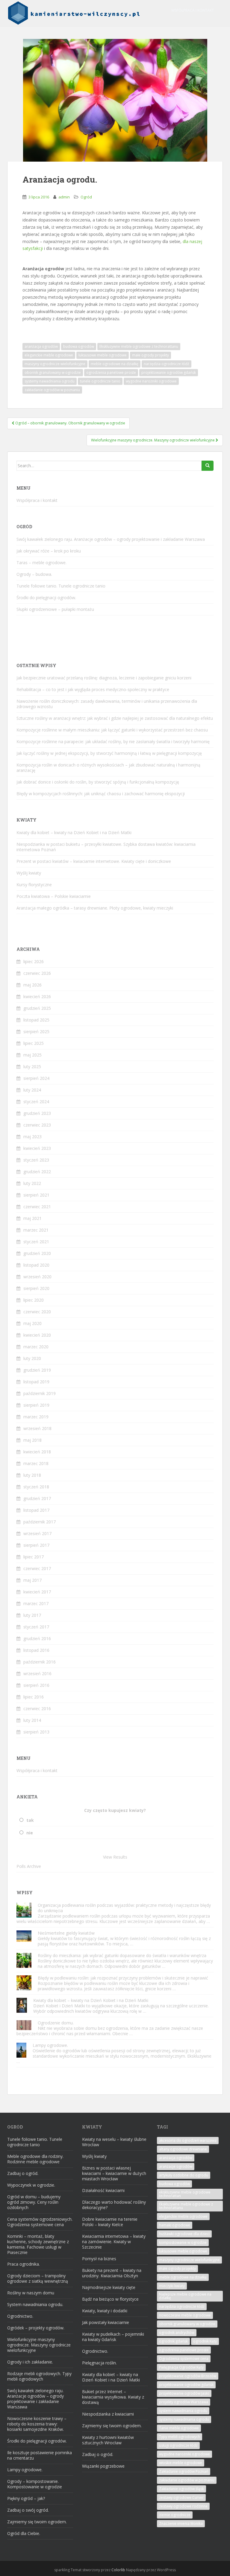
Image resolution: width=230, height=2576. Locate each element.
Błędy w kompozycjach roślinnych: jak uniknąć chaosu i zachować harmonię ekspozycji (101, 794)
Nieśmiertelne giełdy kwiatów (66, 1933)
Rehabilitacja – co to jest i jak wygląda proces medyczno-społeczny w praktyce (93, 689)
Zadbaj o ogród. (23, 2173)
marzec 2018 (36, 1463)
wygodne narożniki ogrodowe (151, 381)
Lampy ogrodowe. (50, 2045)
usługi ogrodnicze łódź (178, 2445)
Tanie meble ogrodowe (179, 2428)
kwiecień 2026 (37, 996)
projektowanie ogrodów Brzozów (188, 2376)
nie (30, 1833)
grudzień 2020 (37, 1253)
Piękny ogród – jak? (26, 2498)
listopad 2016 (36, 1650)
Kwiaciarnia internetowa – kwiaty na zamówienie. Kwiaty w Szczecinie (114, 2242)
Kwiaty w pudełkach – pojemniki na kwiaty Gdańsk (113, 2337)
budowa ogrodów (79, 346)
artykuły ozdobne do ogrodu (184, 2175)
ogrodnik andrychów (177, 2333)
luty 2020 (32, 1358)
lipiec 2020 (34, 1300)
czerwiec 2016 (37, 1709)
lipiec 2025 (34, 1043)
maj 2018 (32, 1440)
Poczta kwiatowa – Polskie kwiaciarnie (54, 896)
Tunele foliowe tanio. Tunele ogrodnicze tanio (61, 586)
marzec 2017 (36, 1603)
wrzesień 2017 (37, 1533)
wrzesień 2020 (37, 1277)
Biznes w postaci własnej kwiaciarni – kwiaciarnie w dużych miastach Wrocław (114, 2173)
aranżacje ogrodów (176, 2166)
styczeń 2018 (36, 1487)
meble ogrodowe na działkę (115, 364)
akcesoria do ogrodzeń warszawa (188, 2140)
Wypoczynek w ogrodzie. (31, 2185)
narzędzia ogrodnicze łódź (167, 364)
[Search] (208, 466)
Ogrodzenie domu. (56, 2023)
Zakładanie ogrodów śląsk (181, 2489)
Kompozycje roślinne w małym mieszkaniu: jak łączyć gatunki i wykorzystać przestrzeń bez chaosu (112, 730)
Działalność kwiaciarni (103, 2190)
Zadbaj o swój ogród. (28, 2510)
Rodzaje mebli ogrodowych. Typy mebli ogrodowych (39, 2376)
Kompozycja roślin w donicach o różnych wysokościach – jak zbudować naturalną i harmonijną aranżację (108, 768)
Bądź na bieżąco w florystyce (110, 2299)
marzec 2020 (36, 1347)
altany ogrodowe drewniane (183, 2149)
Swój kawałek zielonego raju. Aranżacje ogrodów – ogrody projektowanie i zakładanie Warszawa (111, 539)
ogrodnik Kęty (205, 2341)
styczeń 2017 (36, 1627)
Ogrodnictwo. (20, 2316)
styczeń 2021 (36, 1242)
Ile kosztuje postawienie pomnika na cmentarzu (40, 2455)
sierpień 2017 (36, 1545)
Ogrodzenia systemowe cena (184, 2359)
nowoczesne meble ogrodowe (185, 2315)
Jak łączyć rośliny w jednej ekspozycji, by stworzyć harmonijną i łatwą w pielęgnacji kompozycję (109, 753)
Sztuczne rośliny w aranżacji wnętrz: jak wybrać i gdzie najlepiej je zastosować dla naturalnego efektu (115, 718)
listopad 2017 (36, 1510)
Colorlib (118, 2570)
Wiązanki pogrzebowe (103, 2466)
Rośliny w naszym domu (31, 2293)
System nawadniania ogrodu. (35, 2304)
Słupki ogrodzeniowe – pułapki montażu (55, 609)
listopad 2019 (36, 1382)
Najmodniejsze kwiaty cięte (109, 2287)
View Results (115, 1857)
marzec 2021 (36, 1230)
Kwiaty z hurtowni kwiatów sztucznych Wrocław (108, 2440)
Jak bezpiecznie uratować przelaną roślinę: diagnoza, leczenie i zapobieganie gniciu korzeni (104, 678)
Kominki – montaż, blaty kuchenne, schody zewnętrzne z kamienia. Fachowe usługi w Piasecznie (38, 2244)
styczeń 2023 (36, 1160)
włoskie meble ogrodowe (181, 2463)
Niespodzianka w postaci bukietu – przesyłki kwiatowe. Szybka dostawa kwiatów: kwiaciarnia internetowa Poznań (106, 847)
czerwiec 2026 (37, 973)
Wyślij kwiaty (29, 873)
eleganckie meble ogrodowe (49, 355)
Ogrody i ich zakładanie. (30, 2362)
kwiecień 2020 (37, 1335)
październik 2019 (40, 1393)
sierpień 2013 (36, 1732)
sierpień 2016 (36, 1685)
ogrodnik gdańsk (173, 2341)
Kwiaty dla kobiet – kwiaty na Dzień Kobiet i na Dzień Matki (74, 832)
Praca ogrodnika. (24, 2264)
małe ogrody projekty (150, 355)
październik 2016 (40, 1662)
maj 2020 (32, 1323)
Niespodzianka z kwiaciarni (108, 2414)
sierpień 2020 (36, 1288)
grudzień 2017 (37, 1498)
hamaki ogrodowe (175, 2225)
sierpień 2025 (36, 1032)
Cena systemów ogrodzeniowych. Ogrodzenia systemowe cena (40, 2222)
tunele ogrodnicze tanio (100, 381)
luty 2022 (32, 1183)
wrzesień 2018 (37, 1428)
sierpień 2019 (36, 1405)
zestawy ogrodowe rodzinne (183, 2506)
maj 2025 (32, 1055)
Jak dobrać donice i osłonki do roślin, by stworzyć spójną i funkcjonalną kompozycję (98, 782)
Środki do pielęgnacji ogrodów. (46, 598)
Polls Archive (29, 1866)
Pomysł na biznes (99, 2259)
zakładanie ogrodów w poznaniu (52, 390)
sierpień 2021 (36, 1195)
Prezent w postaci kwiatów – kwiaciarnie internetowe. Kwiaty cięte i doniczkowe (94, 861)
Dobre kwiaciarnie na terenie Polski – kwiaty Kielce (110, 2222)
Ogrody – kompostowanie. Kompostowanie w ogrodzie (35, 2484)
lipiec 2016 (34, 1697)
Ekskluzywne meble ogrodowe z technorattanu (139, 346)
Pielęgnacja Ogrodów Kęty (181, 2367)
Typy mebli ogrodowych (180, 2437)
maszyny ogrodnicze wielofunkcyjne (55, 364)
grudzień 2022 (37, 1172)
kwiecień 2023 (37, 1148)
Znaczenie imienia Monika (181, 2523)
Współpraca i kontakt (193, 10)
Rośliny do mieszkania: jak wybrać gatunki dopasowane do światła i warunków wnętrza (122, 1955)
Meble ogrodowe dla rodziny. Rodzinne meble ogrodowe (35, 2159)
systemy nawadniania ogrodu (50, 381)
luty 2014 (32, 1720)
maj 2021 (32, 1218)
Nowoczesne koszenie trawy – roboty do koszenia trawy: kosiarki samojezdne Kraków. (37, 2424)
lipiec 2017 (34, 1557)
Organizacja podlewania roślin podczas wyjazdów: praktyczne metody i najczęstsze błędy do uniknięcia (124, 1908)
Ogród (86, 197)
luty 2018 (32, 1475)
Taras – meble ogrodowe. (41, 563)
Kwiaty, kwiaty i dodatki (105, 2311)
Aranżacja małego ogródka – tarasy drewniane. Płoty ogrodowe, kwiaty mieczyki (95, 908)
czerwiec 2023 (37, 1125)
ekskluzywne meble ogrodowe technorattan (185, 2194)
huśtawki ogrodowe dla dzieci (184, 2234)
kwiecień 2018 (37, 1452)
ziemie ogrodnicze (175, 2515)
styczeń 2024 (36, 1102)
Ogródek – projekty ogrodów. (36, 2328)
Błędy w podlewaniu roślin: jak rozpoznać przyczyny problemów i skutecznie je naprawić (123, 1978)
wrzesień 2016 (37, 1673)
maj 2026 (32, 985)
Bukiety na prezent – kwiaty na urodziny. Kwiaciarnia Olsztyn (112, 2273)
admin (64, 197)
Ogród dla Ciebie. (24, 2533)
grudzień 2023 (37, 1113)
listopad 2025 (36, 1020)
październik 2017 (40, 1522)
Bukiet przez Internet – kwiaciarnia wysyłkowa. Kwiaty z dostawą (113, 2397)
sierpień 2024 (36, 1078)
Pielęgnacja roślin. (99, 2363)
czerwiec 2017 (37, 1568)
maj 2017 (32, 1580)
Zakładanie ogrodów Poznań (184, 2471)
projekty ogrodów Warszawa (184, 2402)
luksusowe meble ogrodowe (103, 355)
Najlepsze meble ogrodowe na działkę (185, 2296)
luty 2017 (32, 1615)
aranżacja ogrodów (41, 346)
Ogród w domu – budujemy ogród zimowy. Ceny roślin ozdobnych (34, 2202)
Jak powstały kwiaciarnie (106, 2322)
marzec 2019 (36, 1417)
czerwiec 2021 (37, 1207)
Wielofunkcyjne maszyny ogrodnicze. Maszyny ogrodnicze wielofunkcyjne (39, 2345)
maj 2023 (32, 1137)
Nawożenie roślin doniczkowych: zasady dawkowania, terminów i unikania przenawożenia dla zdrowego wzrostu (107, 704)
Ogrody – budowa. (34, 574)
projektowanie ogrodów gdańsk (169, 372)
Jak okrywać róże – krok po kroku (49, 551)
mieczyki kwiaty (172, 2286)
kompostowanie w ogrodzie (183, 2242)
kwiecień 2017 (37, 1592)
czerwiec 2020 (37, 1312)
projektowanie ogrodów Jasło (184, 2393)
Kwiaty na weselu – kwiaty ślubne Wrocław (114, 2142)
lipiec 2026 (34, 961)
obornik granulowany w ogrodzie (53, 372)
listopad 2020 (36, 1265)
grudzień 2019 (37, 1370)
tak (30, 1820)
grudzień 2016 (37, 1638)
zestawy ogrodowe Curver (181, 2497)
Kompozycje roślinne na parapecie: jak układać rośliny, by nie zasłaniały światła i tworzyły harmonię (113, 741)
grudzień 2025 (37, 1008)
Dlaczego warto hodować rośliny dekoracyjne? (114, 2205)
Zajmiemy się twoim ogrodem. (37, 2522)
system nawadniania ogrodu (183, 2411)
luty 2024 (32, 1090)
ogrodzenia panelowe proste (111, 372)
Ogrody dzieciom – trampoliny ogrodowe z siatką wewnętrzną (38, 2278)
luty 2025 (32, 1067)
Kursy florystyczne (34, 885)
